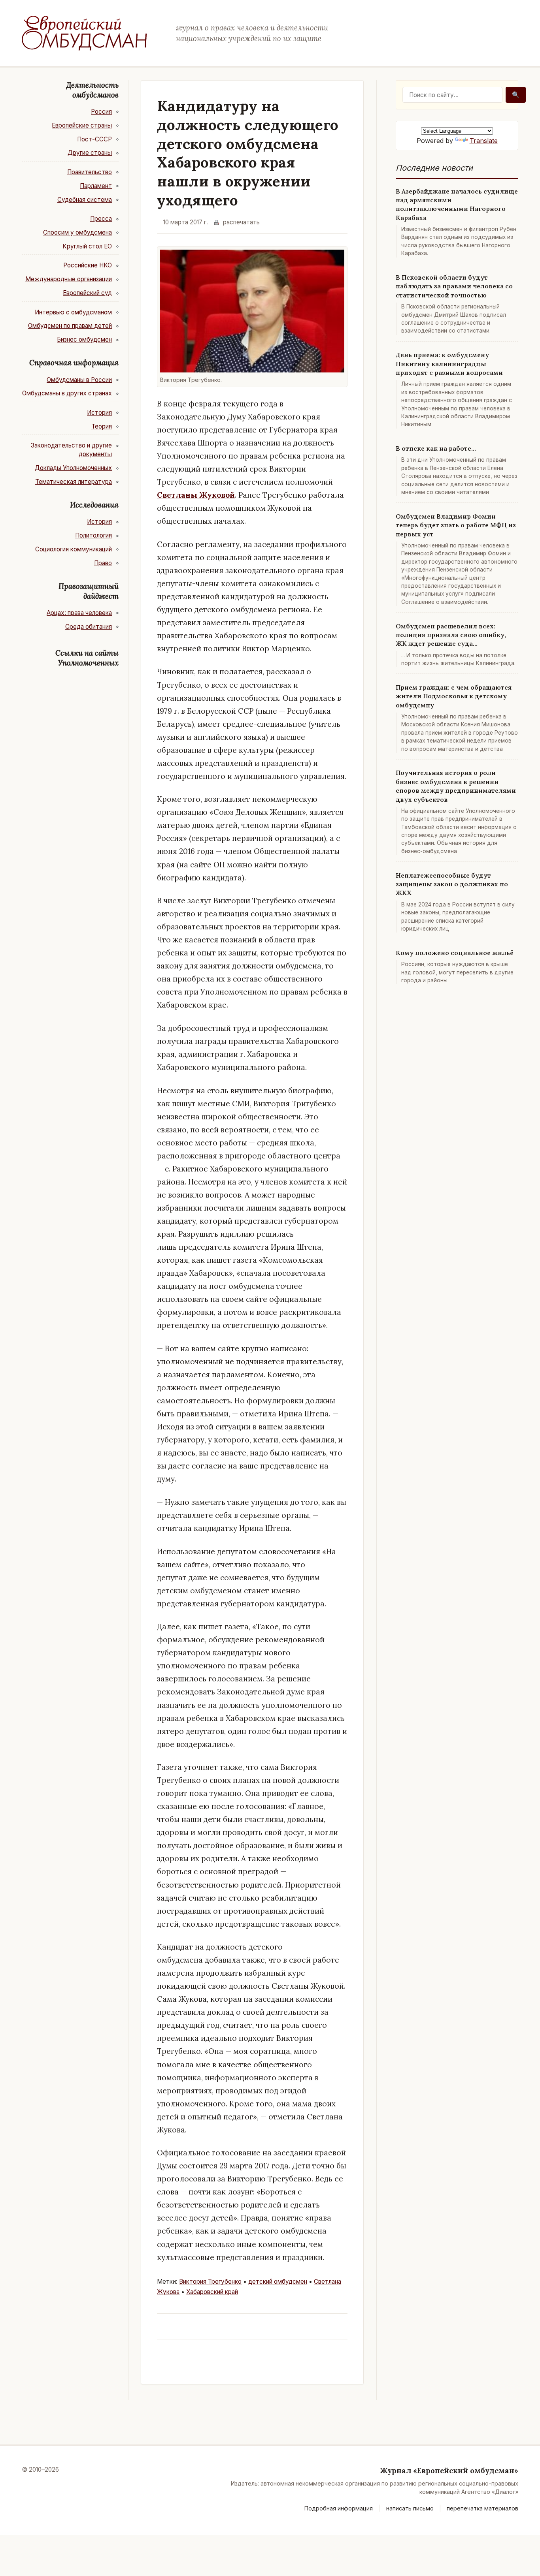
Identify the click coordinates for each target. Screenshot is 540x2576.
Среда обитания (89, 627)
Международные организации (69, 279)
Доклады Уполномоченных (73, 468)
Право (103, 563)
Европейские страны (82, 125)
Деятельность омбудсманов (93, 90)
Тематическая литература (74, 482)
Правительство (90, 172)
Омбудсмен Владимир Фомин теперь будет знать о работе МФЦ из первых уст (456, 525)
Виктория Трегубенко (210, 2282)
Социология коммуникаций (74, 549)
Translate (484, 141)
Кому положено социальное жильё (455, 953)
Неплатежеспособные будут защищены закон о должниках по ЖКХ (452, 884)
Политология (93, 535)
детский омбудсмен (278, 2282)
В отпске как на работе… (436, 448)
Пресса (101, 219)
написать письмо (410, 2508)
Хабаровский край (212, 2292)
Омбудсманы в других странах (67, 393)
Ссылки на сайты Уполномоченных (87, 658)
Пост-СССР (94, 139)
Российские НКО (88, 265)
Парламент (96, 186)
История (99, 413)
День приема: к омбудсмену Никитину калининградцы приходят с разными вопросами (449, 364)
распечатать (241, 222)
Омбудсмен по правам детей (70, 326)
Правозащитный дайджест (89, 591)
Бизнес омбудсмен (84, 339)
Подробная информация (339, 2508)
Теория (102, 426)
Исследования (94, 505)
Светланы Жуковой (196, 495)
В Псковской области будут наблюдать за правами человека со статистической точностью (454, 286)
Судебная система (85, 200)
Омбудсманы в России (79, 380)
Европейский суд (87, 293)
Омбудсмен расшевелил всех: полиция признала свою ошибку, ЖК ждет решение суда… (451, 635)
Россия (101, 112)
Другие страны (90, 153)
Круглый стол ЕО (87, 246)
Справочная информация (74, 363)
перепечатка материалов (482, 2508)
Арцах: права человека (79, 613)
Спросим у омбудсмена (77, 232)
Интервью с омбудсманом (73, 312)
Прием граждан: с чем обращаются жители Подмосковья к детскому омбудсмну (454, 696)
